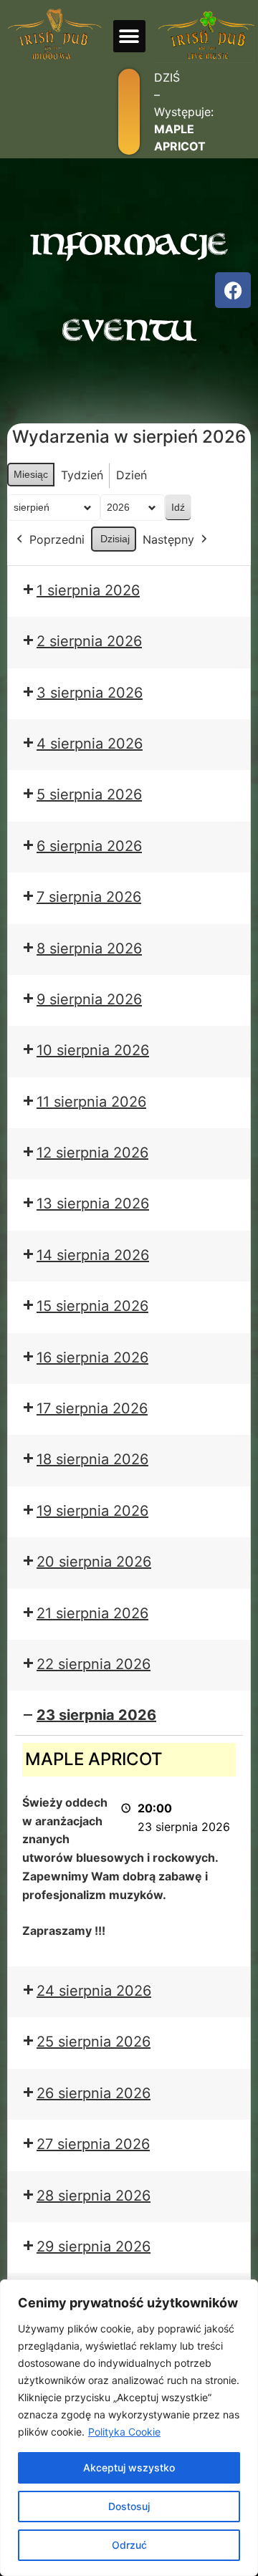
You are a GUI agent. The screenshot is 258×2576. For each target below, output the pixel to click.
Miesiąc (31, 474)
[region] (129, 2428)
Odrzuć (129, 2545)
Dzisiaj (115, 539)
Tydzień (82, 475)
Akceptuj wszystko (129, 2467)
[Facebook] (233, 290)
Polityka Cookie (124, 2432)
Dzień (132, 475)
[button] (129, 36)
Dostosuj (129, 2506)
